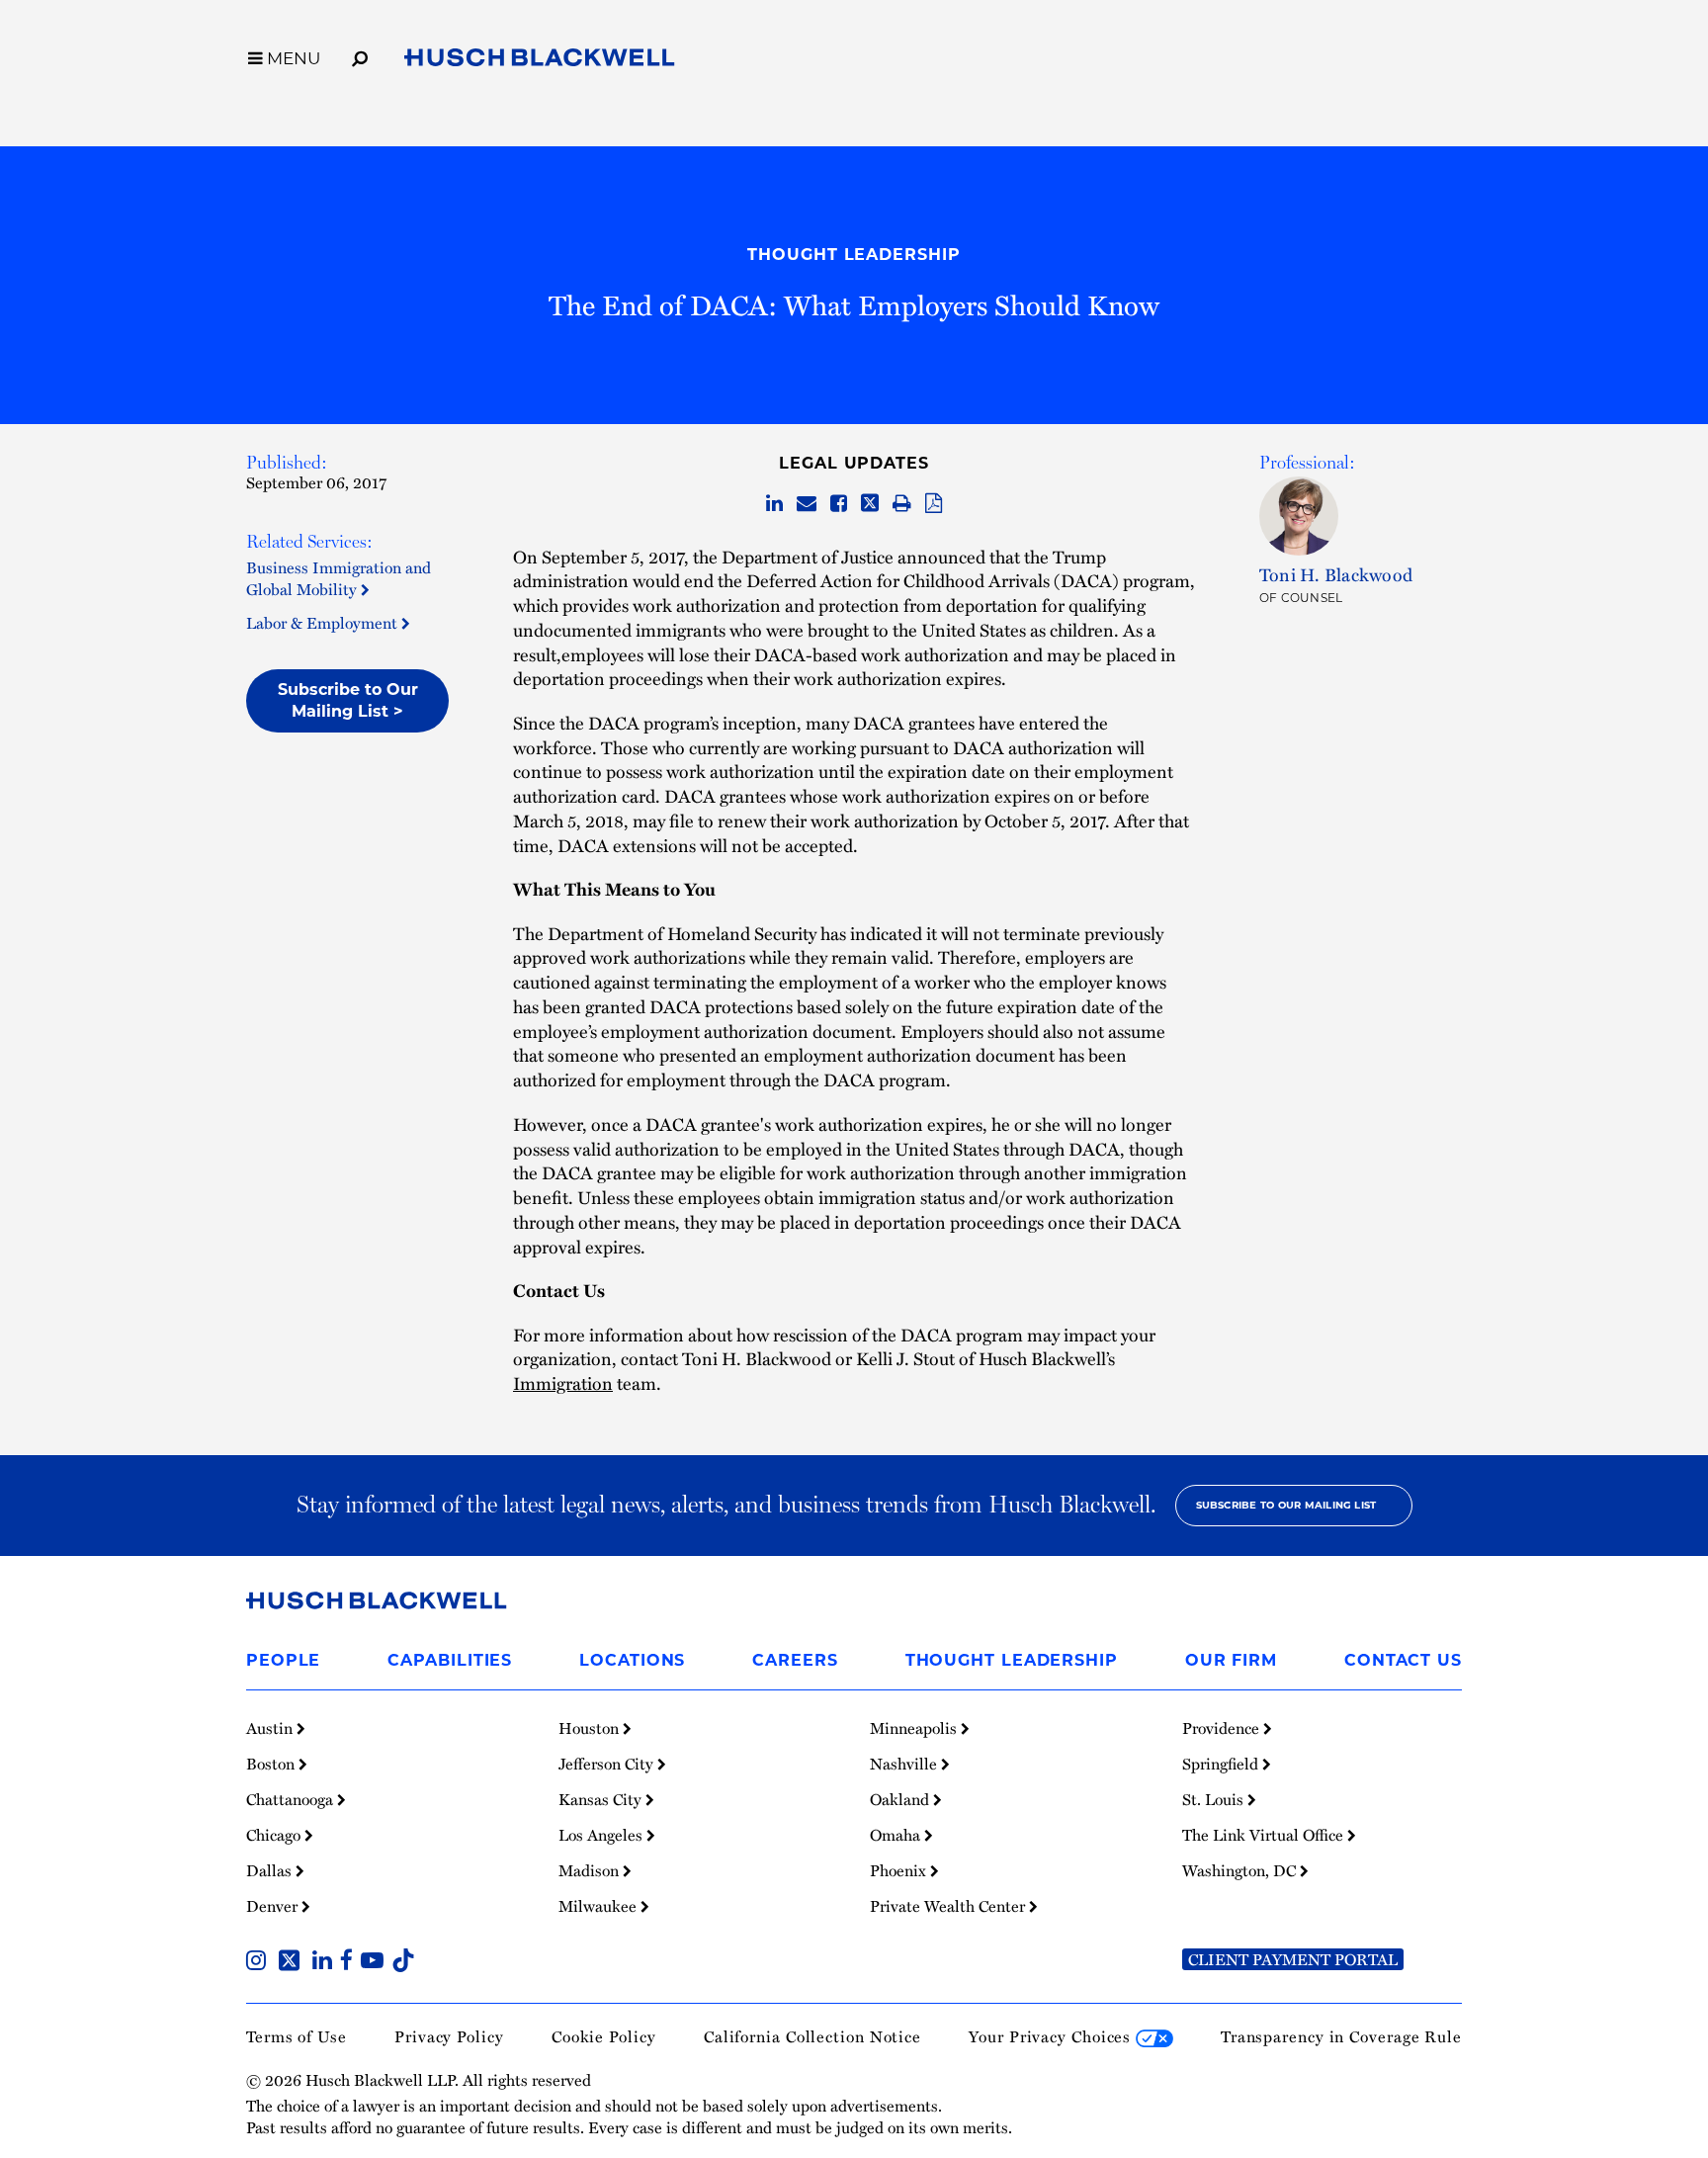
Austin (271, 1728)
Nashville (905, 1764)
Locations (632, 1660)
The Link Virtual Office (1265, 1835)
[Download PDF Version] (934, 504)
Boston (272, 1764)
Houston (591, 1728)
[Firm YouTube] (376, 1962)
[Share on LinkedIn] (774, 504)
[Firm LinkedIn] (326, 1962)
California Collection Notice (812, 2036)
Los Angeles (602, 1835)
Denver (274, 1906)
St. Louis (1215, 1799)
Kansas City (602, 1799)
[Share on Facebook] (839, 504)
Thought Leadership (854, 255)
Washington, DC (1241, 1870)
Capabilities (450, 1660)
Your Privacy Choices (1052, 2036)
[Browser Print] (902, 504)
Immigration (563, 1382)
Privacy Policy (449, 2036)
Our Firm (1231, 1660)
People (283, 1660)
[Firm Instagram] (260, 1962)
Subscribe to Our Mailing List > (348, 700)
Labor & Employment (324, 623)
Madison (591, 1870)
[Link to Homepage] (540, 61)
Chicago (275, 1835)
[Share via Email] (807, 504)
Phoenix (900, 1870)
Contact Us (1403, 1660)
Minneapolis (915, 1728)
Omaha (897, 1835)
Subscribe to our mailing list (1286, 1505)
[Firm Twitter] (293, 1962)
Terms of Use (297, 2036)
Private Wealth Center (949, 1906)
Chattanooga (292, 1799)
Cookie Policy (604, 2036)
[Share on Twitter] (870, 504)
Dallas (271, 1870)
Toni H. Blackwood (1336, 574)
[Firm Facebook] (350, 1962)
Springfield (1222, 1764)
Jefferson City (608, 1764)
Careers (795, 1660)
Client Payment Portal (1293, 1959)
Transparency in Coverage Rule (1341, 2036)
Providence (1223, 1728)
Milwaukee (599, 1906)
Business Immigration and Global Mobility (339, 578)
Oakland (901, 1799)
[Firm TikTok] (403, 1962)
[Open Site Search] (360, 55)
